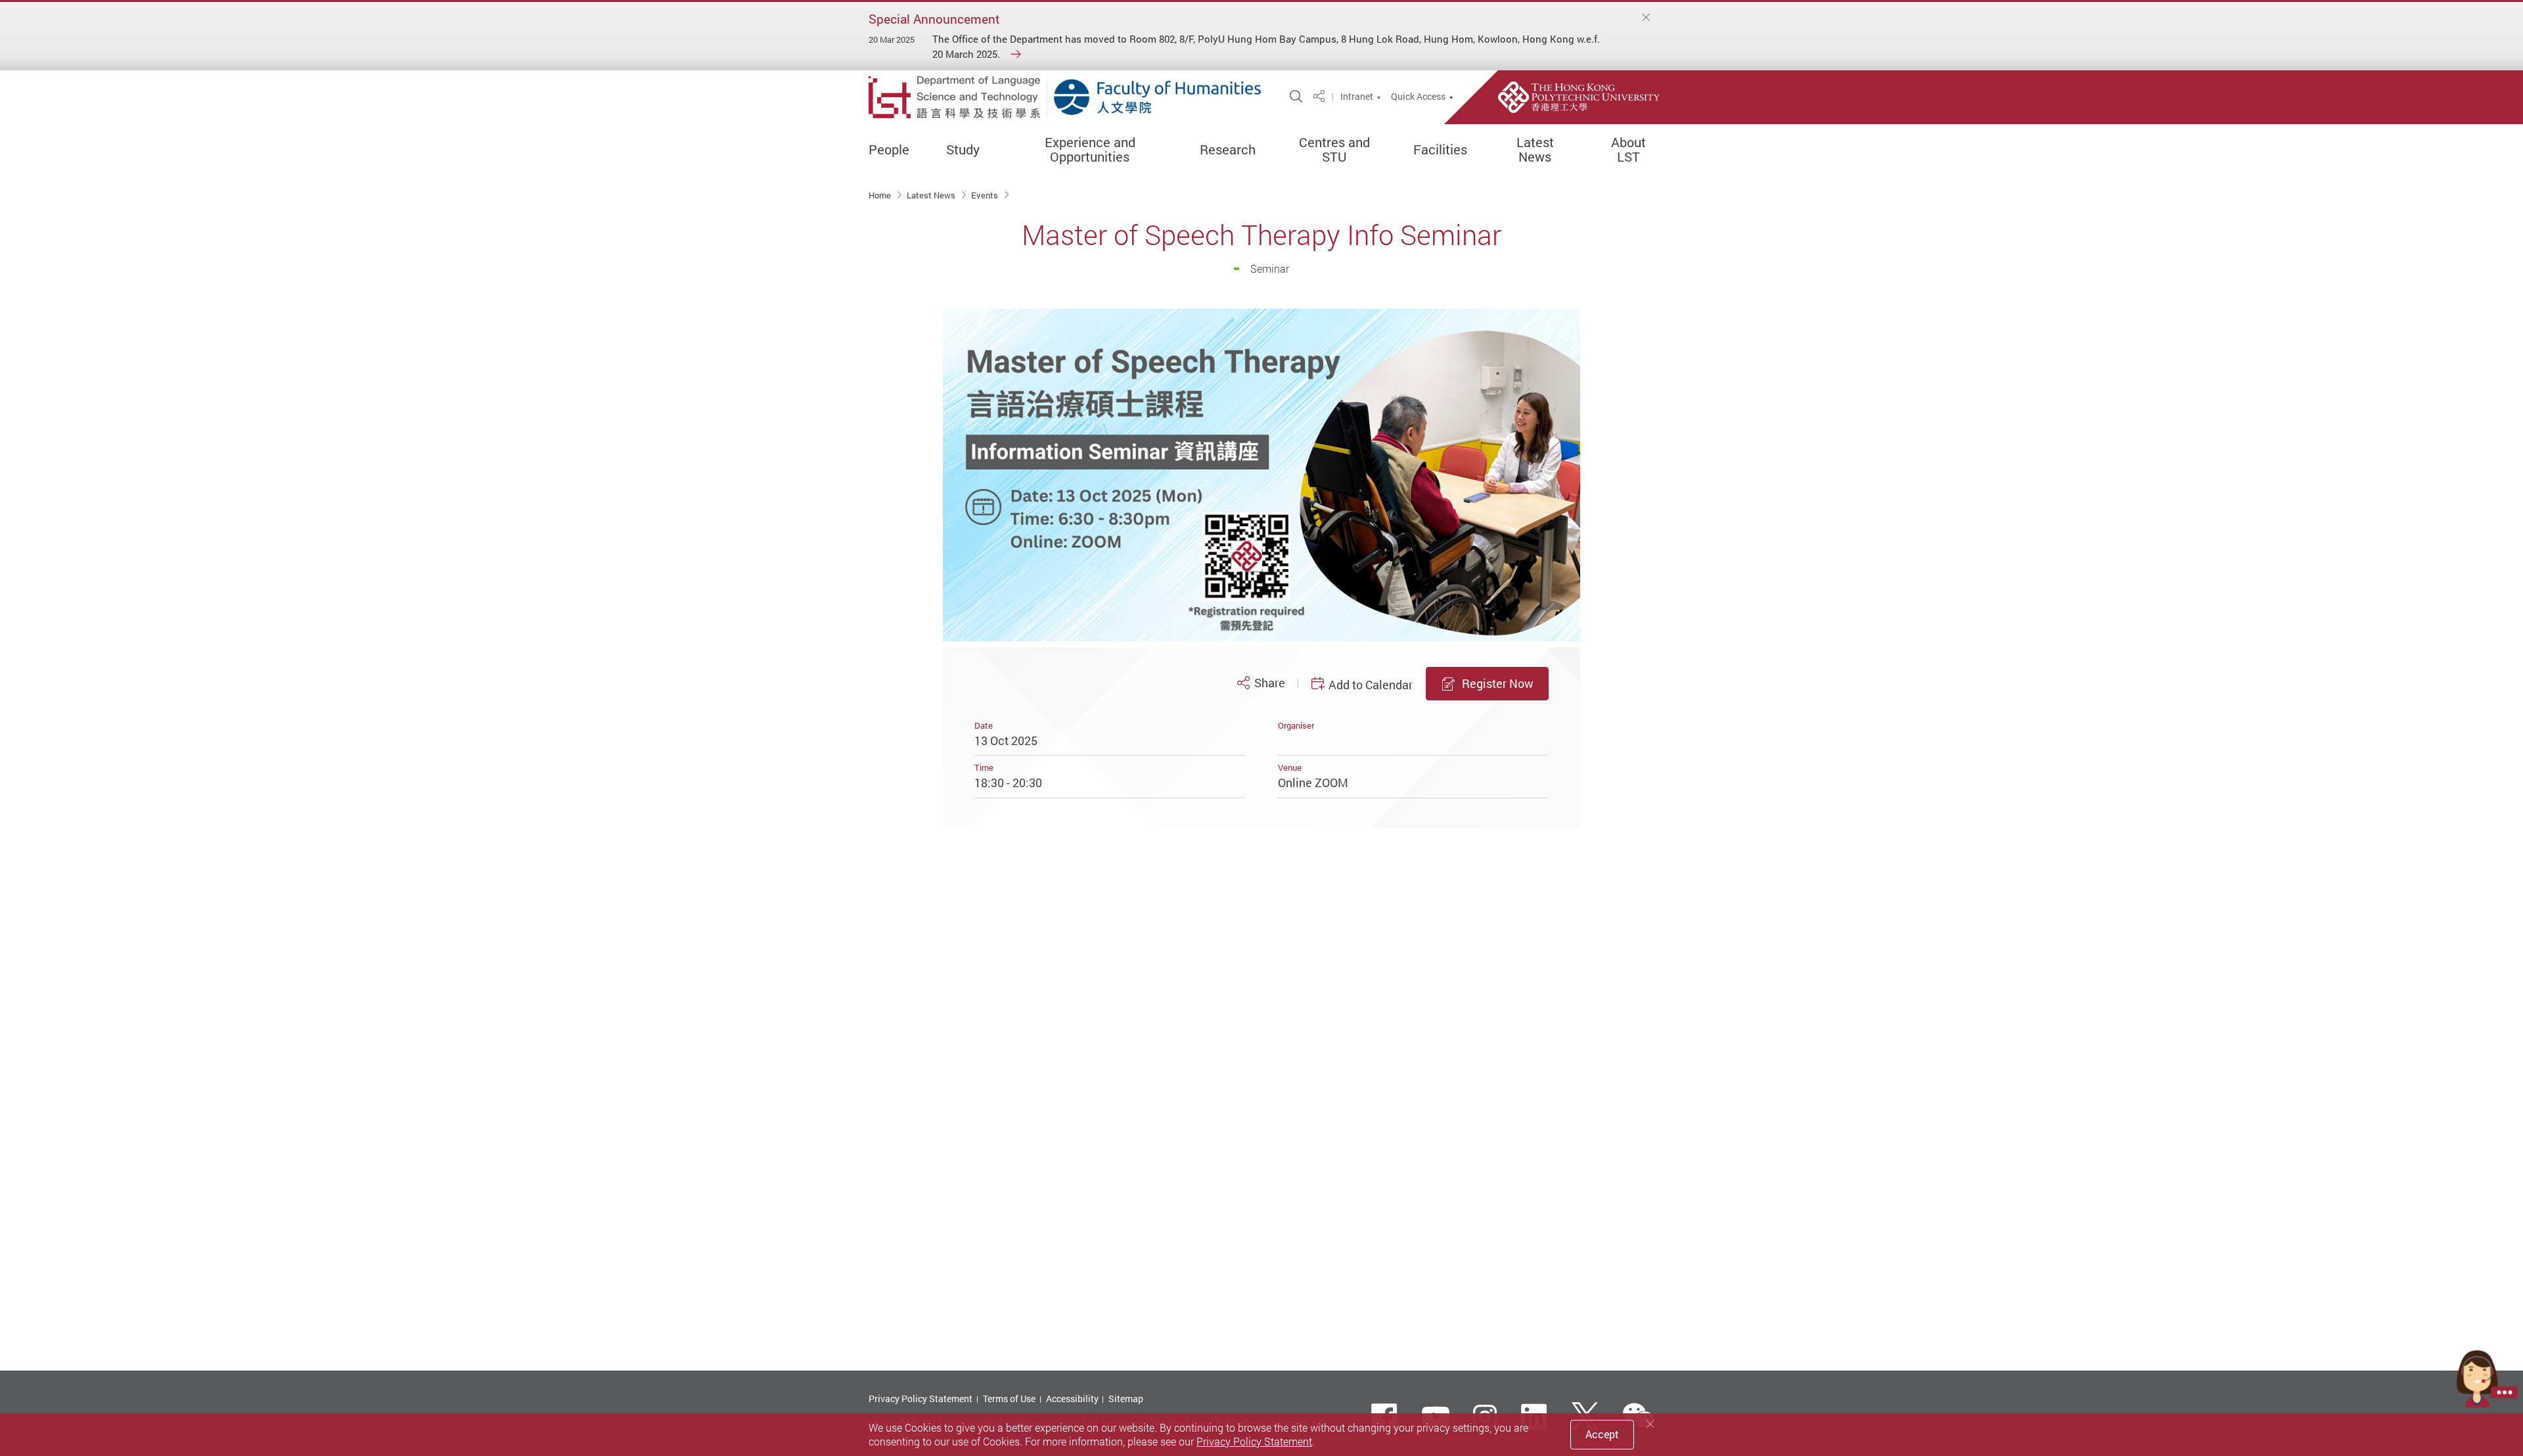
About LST (1628, 150)
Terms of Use (1009, 1399)
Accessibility (1072, 1399)
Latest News (1535, 150)
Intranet (1357, 97)
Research (1228, 150)
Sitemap (1126, 1399)
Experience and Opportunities (1090, 150)
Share (1269, 683)
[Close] (1647, 17)
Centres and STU (1334, 150)
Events (986, 195)
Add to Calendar (1371, 685)
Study (963, 150)
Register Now (1498, 683)
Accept (1602, 1434)
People (889, 150)
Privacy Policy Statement (921, 1399)
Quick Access (1418, 97)
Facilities (1440, 150)
